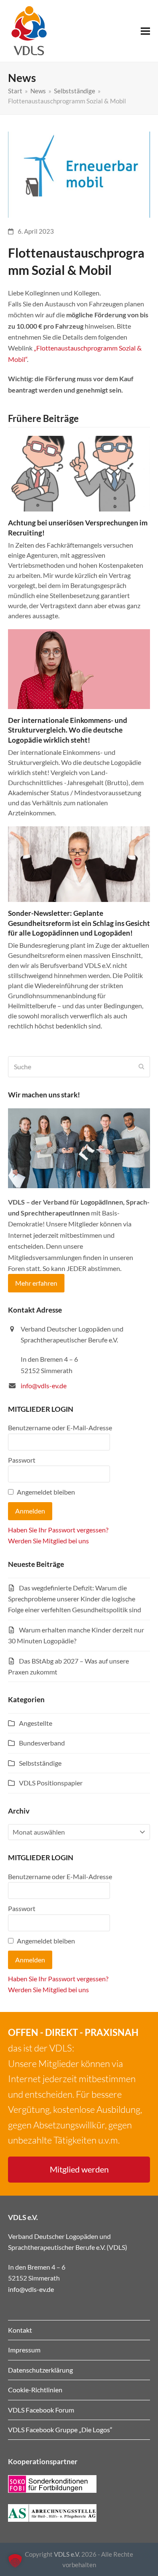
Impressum (24, 2350)
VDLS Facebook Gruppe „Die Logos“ (60, 2430)
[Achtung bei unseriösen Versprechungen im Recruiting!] (79, 473)
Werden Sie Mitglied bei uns (48, 1541)
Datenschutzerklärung (40, 2370)
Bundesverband (42, 1743)
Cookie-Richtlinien (35, 2390)
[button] (145, 31)
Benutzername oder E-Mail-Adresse (60, 1428)
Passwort (22, 1460)
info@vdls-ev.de (44, 1386)
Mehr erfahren (36, 1283)
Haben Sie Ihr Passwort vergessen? (58, 1530)
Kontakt (20, 2330)
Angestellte (36, 1723)
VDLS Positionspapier (51, 1783)
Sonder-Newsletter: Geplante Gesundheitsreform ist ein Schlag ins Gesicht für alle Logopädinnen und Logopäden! (79, 923)
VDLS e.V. (67, 2554)
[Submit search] (142, 1067)
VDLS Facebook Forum (41, 2410)
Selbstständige (40, 1763)
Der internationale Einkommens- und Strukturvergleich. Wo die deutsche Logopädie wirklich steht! (68, 730)
